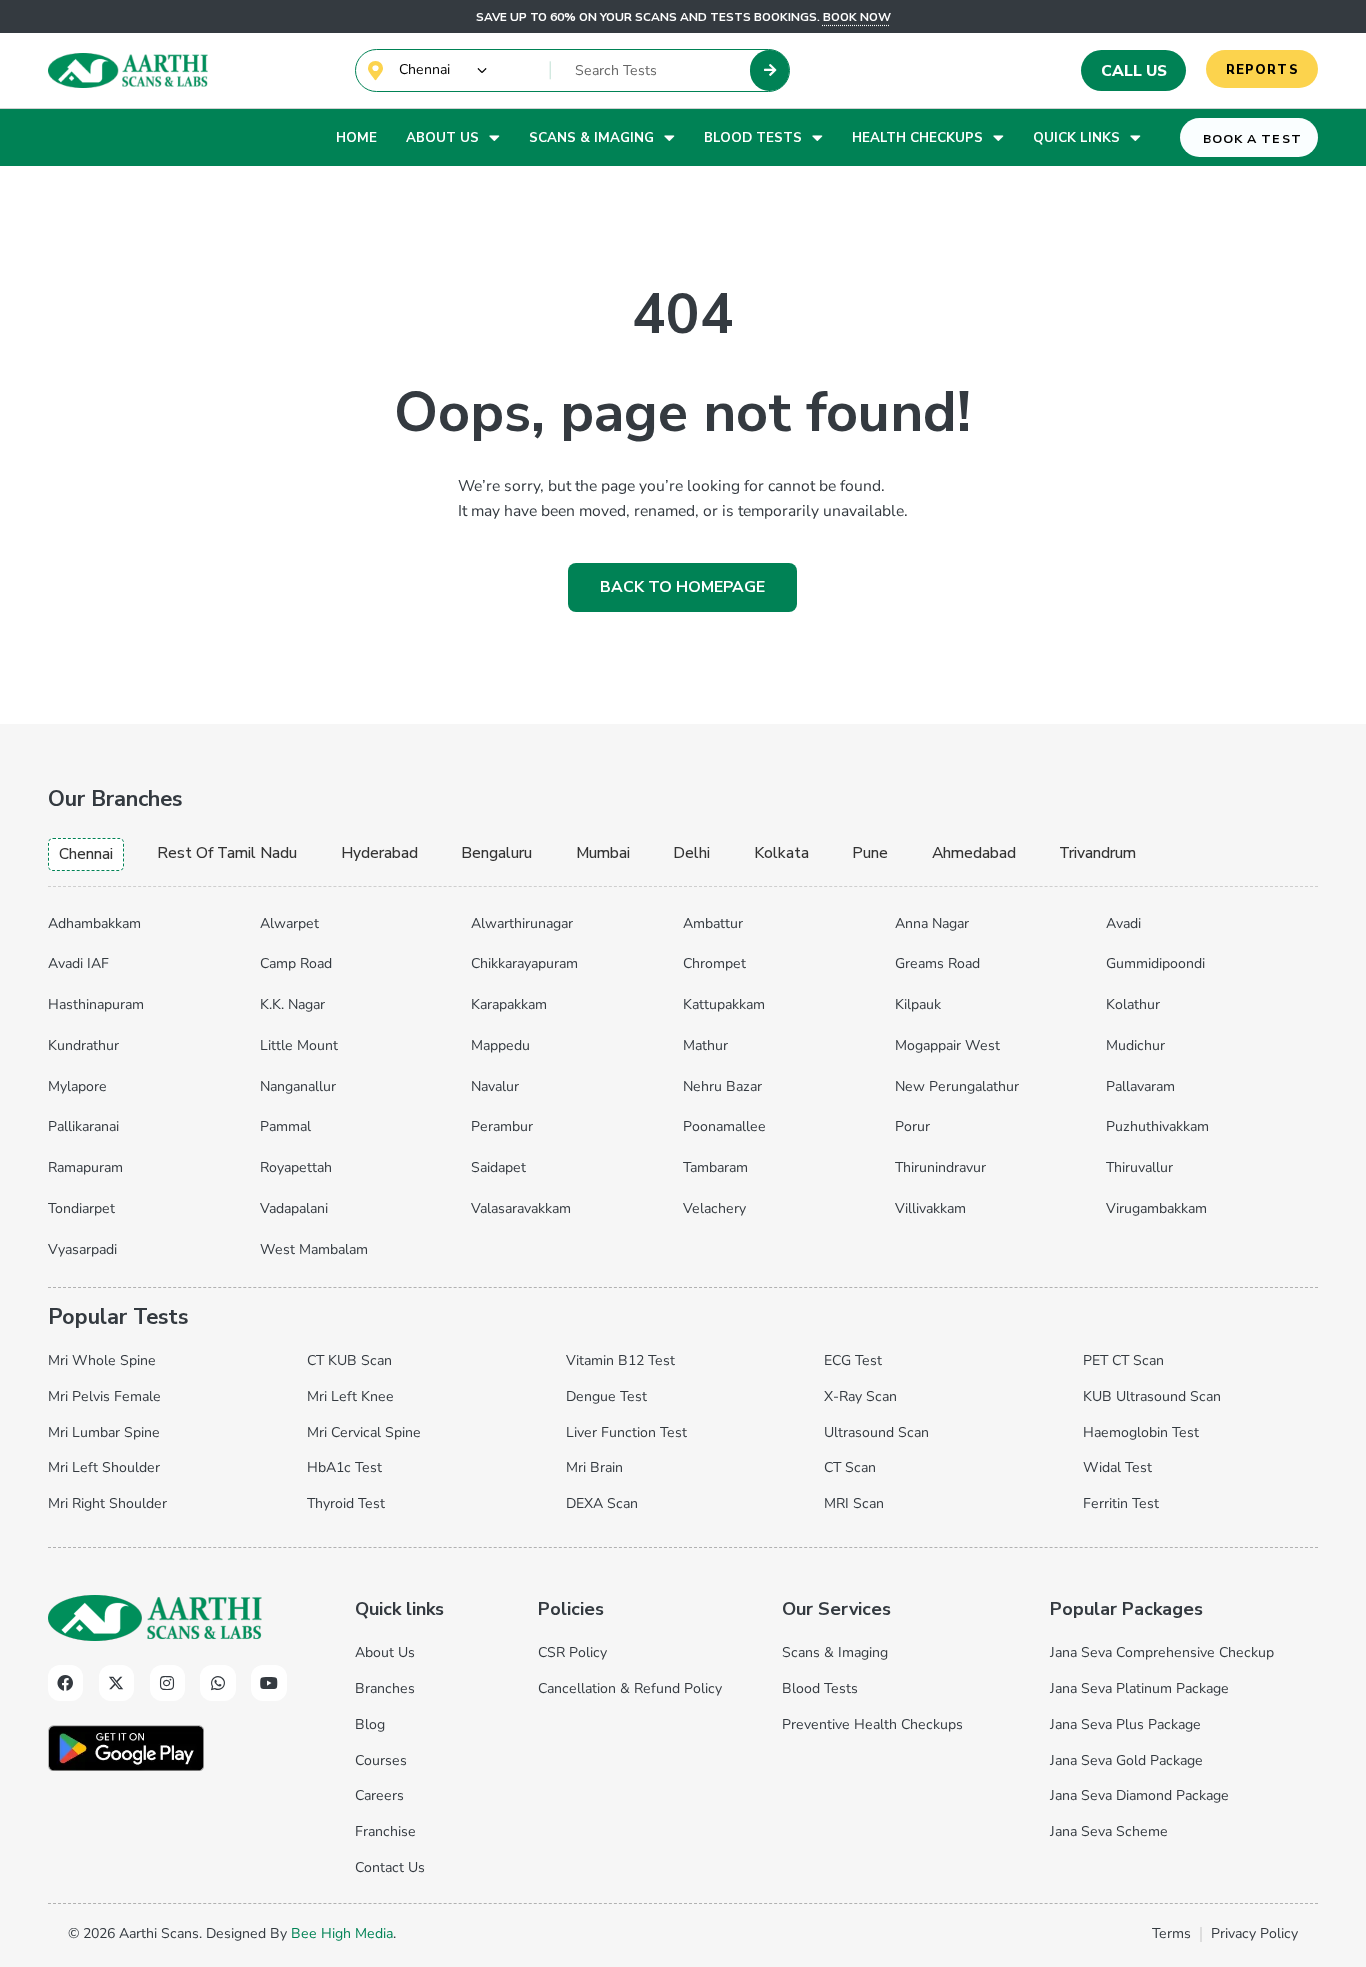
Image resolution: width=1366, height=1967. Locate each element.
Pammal (285, 1126)
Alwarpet (289, 923)
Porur (912, 1126)
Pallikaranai (83, 1126)
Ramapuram (85, 1167)
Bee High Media (342, 1933)
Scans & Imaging (591, 138)
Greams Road (937, 963)
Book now (857, 17)
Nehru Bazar (722, 1086)
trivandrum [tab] (1097, 853)
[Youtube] (268, 1682)
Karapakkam (509, 1004)
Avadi (1123, 923)
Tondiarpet (81, 1208)
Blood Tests (753, 138)
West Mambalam (314, 1249)
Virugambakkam (1156, 1208)
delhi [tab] (691, 853)
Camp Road (296, 963)
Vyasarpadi (82, 1249)
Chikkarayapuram (524, 963)
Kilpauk (918, 1004)
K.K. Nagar (292, 1004)
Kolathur (1133, 1004)
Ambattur (713, 923)
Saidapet (498, 1167)
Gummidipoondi (1155, 963)
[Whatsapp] (217, 1682)
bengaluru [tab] (496, 853)
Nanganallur (298, 1086)
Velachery (714, 1208)
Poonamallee (724, 1126)
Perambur (502, 1126)
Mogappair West (947, 1045)
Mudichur (1135, 1045)
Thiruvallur (1139, 1167)
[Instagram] (167, 1682)
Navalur (495, 1086)
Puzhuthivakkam (1157, 1126)
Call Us (1134, 71)
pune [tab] (870, 853)
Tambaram (715, 1167)
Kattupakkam (724, 1004)
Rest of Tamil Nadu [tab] (227, 853)
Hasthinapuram (96, 1004)
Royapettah (296, 1167)
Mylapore (77, 1086)
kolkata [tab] (781, 853)
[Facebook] (65, 1682)
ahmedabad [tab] (974, 853)
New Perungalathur (957, 1086)
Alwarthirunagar (522, 923)
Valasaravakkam (521, 1208)
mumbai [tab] (603, 853)
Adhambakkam (94, 923)
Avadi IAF (78, 963)
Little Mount (299, 1045)
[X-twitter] (116, 1682)
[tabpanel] (683, 1082)
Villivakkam (930, 1208)
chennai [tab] (86, 854)
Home (356, 138)
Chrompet (714, 963)
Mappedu (500, 1045)
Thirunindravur (940, 1167)
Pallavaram (1140, 1086)
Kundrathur (83, 1045)
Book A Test (1252, 138)
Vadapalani (294, 1208)
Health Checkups (917, 138)
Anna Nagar (932, 923)
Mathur (705, 1045)
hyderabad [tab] (379, 853)
